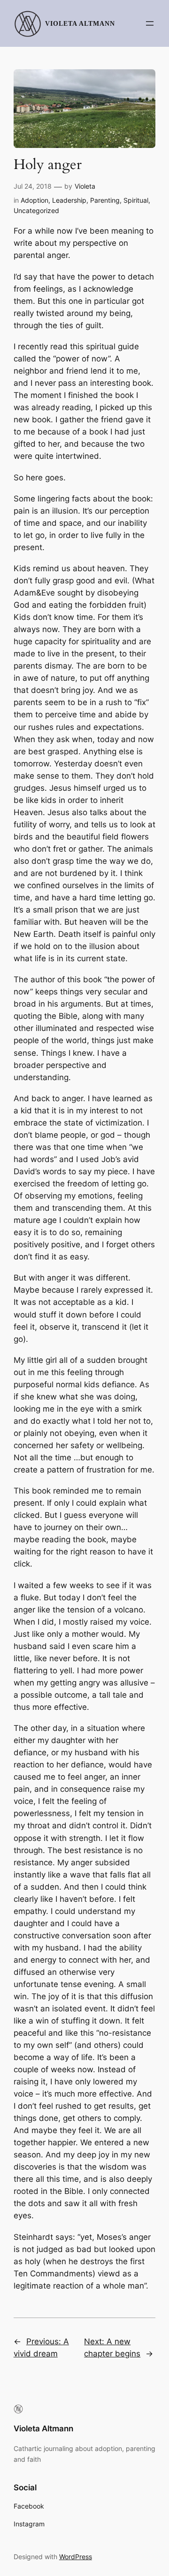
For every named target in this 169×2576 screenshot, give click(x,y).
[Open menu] (150, 23)
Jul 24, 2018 (33, 186)
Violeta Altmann (80, 23)
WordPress (76, 2557)
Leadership (69, 200)
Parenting (105, 200)
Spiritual (136, 200)
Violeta (85, 186)
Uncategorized (36, 210)
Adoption (35, 200)
